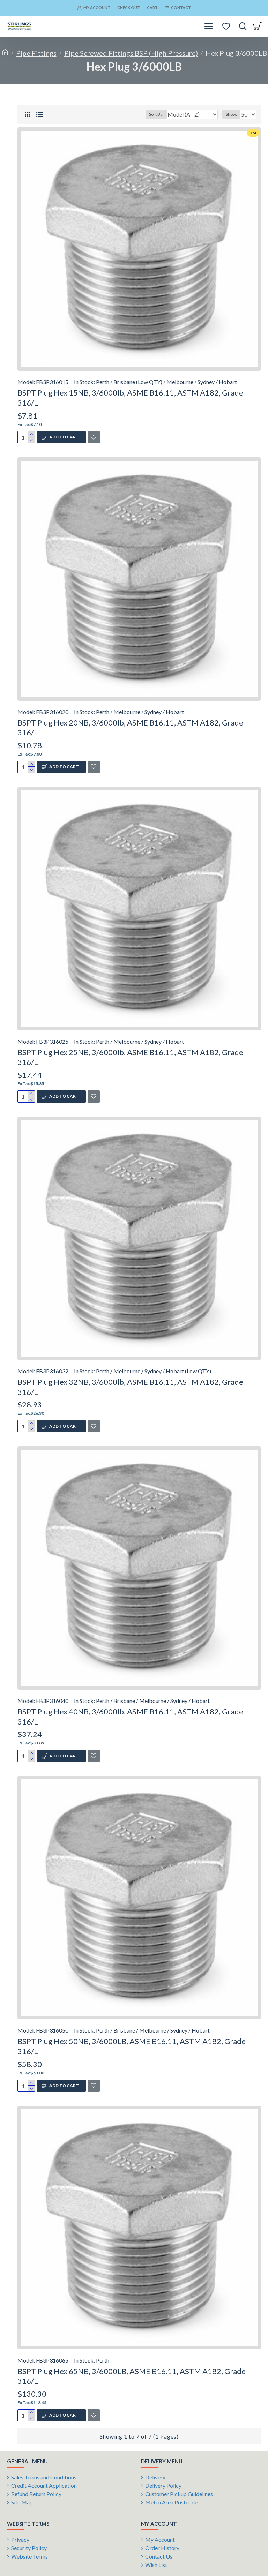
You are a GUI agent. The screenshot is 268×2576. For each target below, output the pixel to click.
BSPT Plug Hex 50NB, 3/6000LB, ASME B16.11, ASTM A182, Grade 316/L (132, 2046)
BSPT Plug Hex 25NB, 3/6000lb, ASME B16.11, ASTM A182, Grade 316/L (130, 1057)
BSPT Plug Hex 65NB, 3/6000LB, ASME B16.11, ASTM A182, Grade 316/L (132, 2376)
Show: (231, 114)
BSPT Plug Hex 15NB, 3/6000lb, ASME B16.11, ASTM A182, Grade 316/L (130, 398)
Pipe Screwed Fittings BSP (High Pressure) (131, 53)
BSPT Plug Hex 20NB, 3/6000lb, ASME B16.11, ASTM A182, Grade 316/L (130, 728)
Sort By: (156, 114)
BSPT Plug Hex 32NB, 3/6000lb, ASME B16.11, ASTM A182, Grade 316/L (130, 1387)
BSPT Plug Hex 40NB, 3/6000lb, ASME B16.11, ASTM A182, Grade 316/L (130, 1717)
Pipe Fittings (36, 53)
